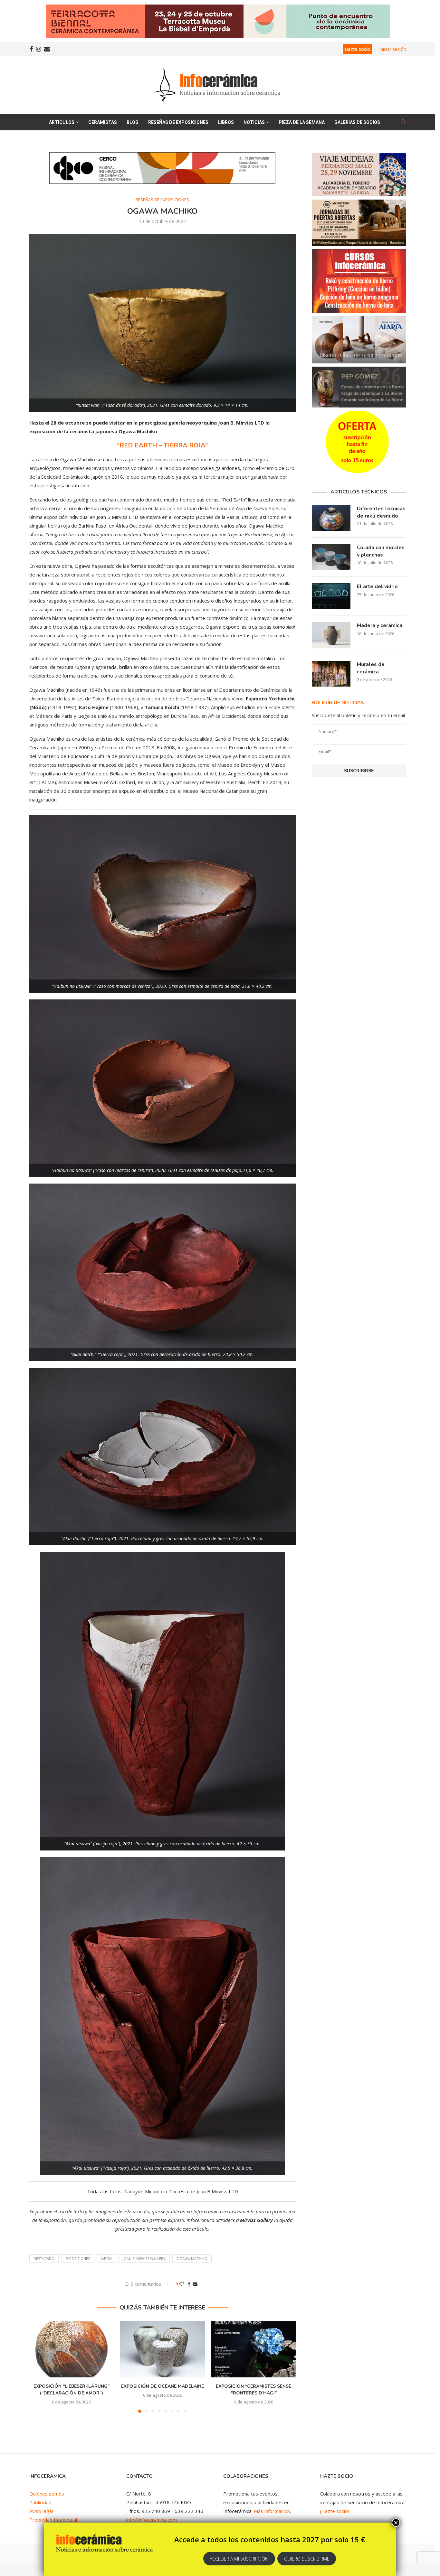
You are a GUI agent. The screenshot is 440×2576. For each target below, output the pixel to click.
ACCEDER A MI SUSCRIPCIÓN (239, 2559)
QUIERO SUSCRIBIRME (307, 2559)
